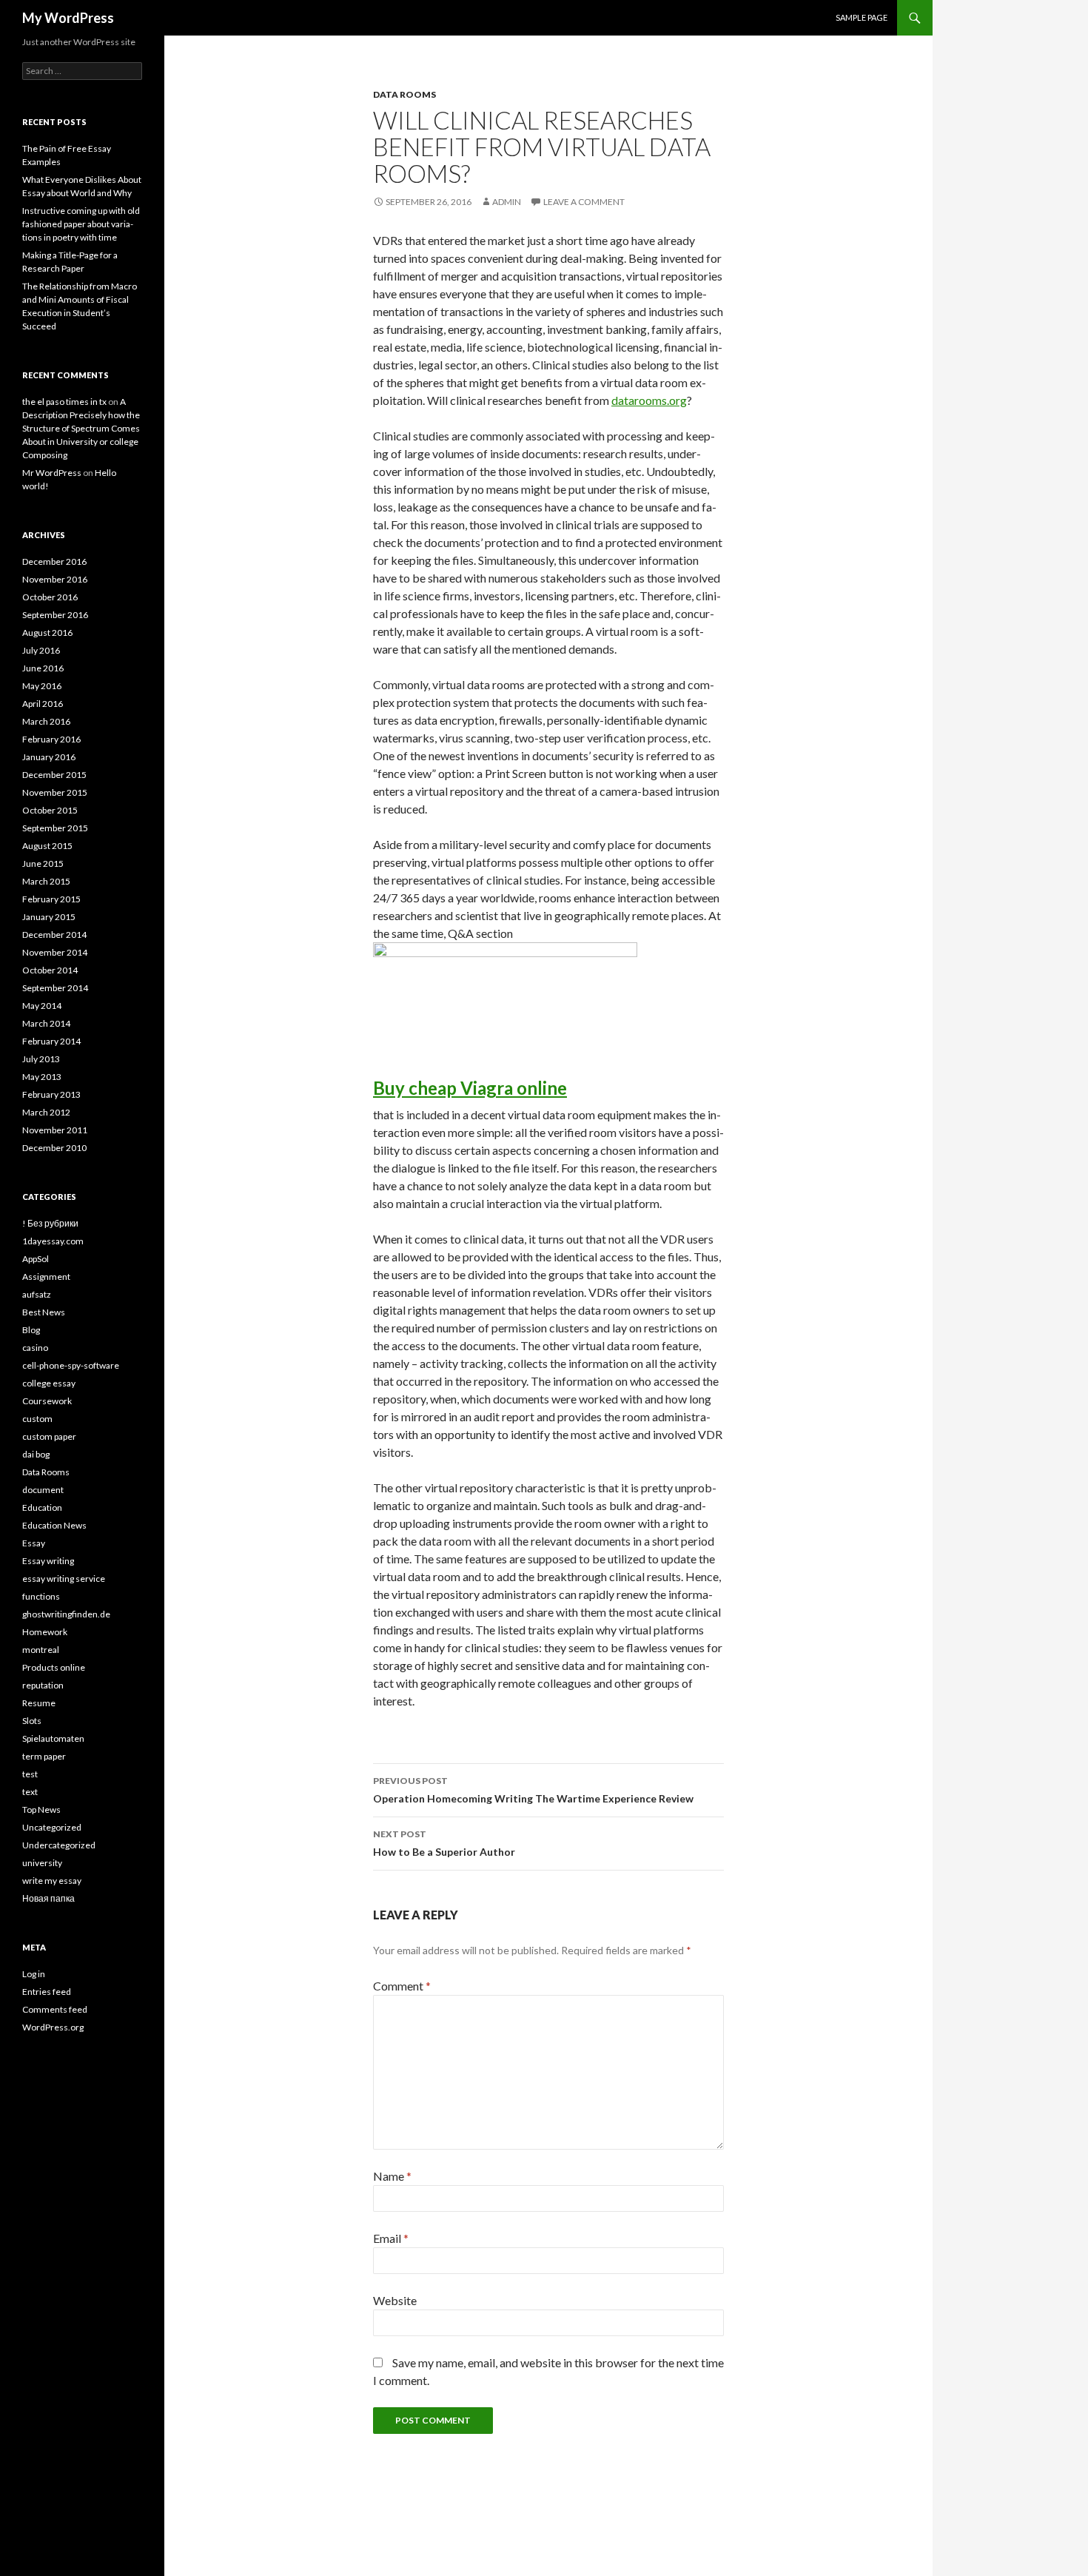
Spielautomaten (53, 1738)
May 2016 (42, 686)
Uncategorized (52, 1827)
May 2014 (42, 1006)
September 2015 (55, 828)
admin (507, 202)
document (43, 1490)
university (42, 1863)
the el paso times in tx (64, 402)
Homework (45, 1632)
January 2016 (49, 757)
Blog (31, 1330)
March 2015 (46, 881)
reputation (43, 1685)
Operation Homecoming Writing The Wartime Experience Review (533, 1790)
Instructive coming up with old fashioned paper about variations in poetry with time (81, 224)
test (30, 1774)
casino (35, 1348)
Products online (54, 1667)
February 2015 (51, 899)
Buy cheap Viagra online (470, 1088)
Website (395, 2300)
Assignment (46, 1277)
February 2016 (51, 739)
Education (42, 1507)
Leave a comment (584, 202)
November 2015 (55, 792)
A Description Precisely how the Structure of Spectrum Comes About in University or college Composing (81, 428)
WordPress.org (53, 2027)
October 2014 (50, 970)
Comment (402, 1986)
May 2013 (42, 1077)
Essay (34, 1543)
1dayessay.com (53, 1241)
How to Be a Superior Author (444, 1843)
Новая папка (48, 1898)
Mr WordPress (52, 473)
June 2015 (43, 863)
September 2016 (55, 615)
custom (37, 1419)
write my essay (52, 1881)
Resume (39, 1703)
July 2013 (41, 1059)
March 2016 (46, 721)
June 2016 (43, 668)
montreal (41, 1650)
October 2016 (50, 597)
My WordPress (68, 18)
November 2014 (55, 952)
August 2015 (47, 846)
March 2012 (46, 1112)
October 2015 (50, 810)
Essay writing (48, 1561)
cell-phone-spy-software (71, 1365)
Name (392, 2176)
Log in (34, 1974)
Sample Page (862, 17)
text (30, 1792)
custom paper (49, 1436)
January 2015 (49, 917)
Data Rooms (404, 94)
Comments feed (55, 2009)
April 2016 (43, 704)
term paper (44, 1756)
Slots (32, 1721)
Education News (54, 1525)
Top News (41, 1809)
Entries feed (47, 1992)
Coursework (47, 1401)
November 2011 (55, 1130)
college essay (49, 1383)
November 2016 (55, 579)
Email (391, 2238)
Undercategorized (59, 1845)
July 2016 (41, 650)
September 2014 (55, 988)
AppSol (36, 1259)
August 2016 (47, 633)
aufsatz (37, 1294)
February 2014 (51, 1041)
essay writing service (64, 1579)
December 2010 (54, 1148)
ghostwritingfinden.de (66, 1614)
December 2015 (54, 775)
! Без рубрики (50, 1223)
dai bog (36, 1454)
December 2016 (54, 561)
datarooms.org (649, 400)
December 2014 (54, 935)
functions (41, 1596)
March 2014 (46, 1023)
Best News (44, 1312)
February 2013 (51, 1094)
